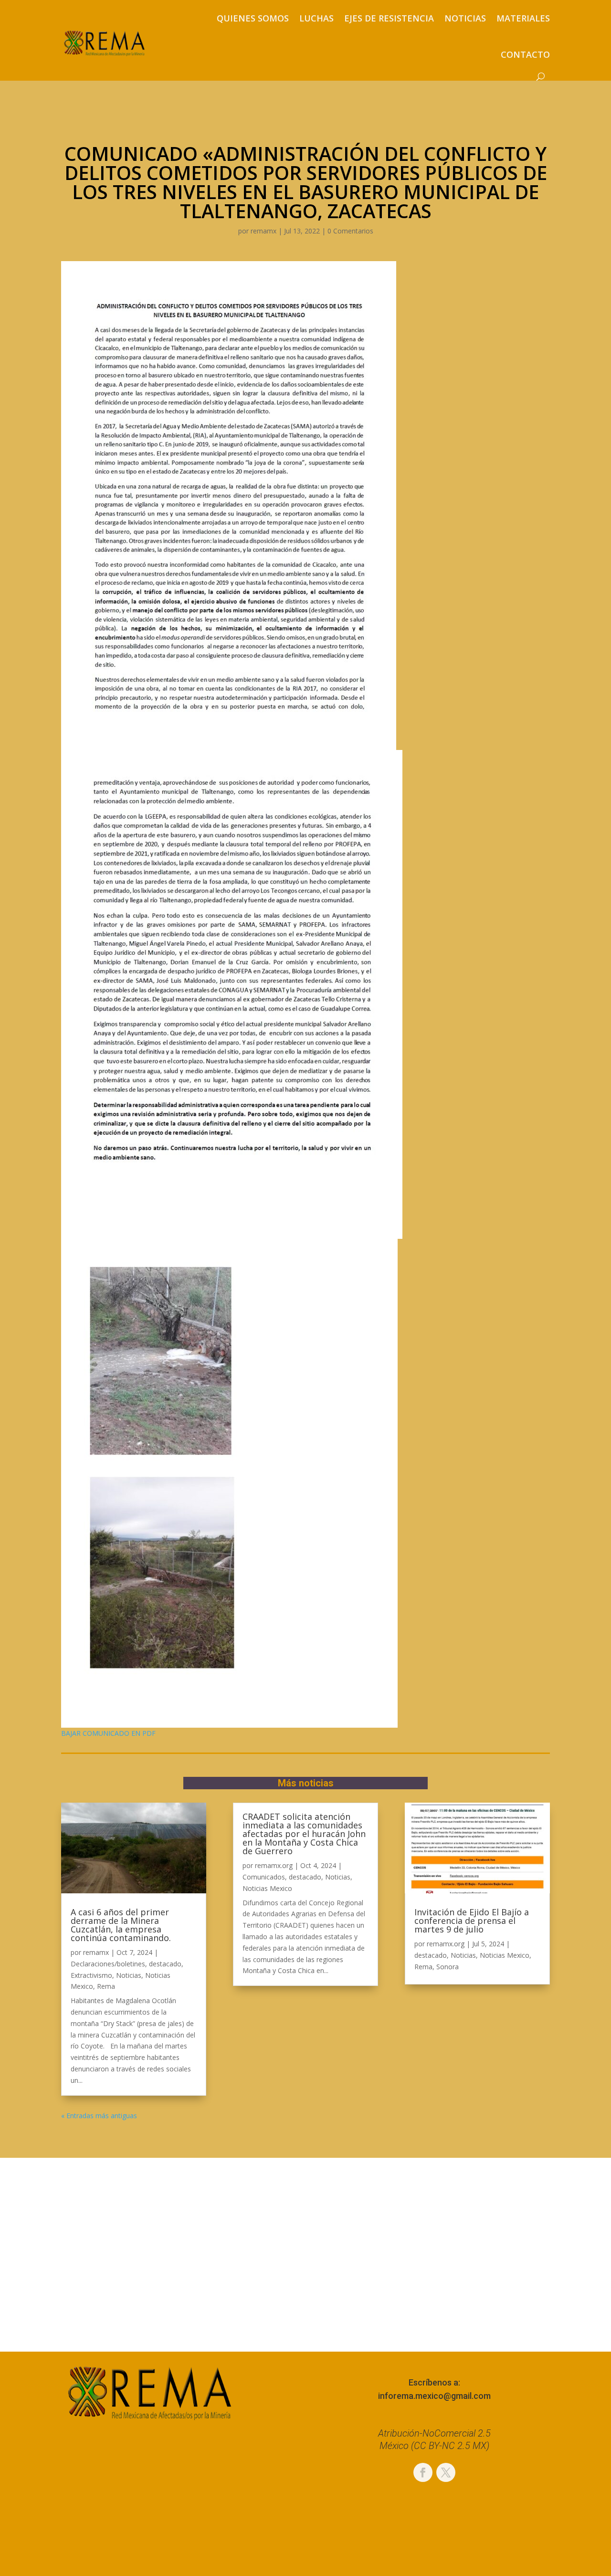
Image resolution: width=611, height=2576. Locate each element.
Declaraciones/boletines (108, 1964)
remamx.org (274, 1865)
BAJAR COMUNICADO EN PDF (108, 1733)
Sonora (448, 1967)
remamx (263, 231)
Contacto (525, 54)
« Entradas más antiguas (99, 2116)
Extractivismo (91, 1975)
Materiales (523, 18)
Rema (106, 1986)
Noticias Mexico (267, 1888)
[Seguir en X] (446, 2472)
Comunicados (264, 1877)
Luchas (316, 18)
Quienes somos (253, 18)
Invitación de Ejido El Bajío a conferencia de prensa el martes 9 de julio (472, 1921)
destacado (165, 1964)
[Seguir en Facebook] (423, 2472)
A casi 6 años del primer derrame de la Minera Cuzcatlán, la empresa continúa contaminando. (121, 1925)
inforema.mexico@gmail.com (434, 2396)
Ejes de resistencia (389, 18)
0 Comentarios (350, 231)
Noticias (465, 18)
